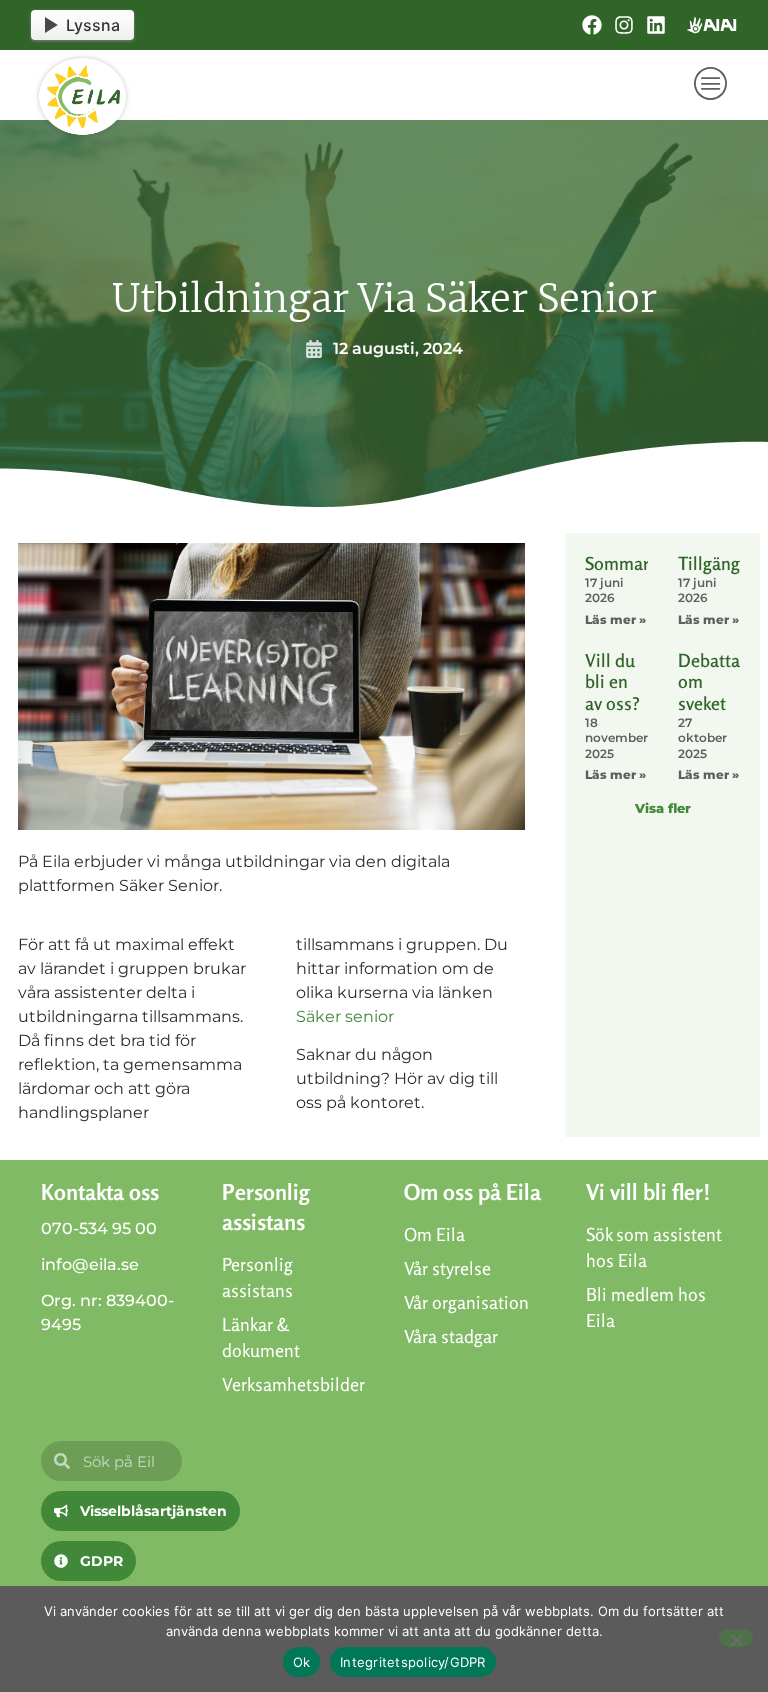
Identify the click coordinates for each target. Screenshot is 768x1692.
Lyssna (93, 25)
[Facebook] (592, 25)
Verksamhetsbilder (293, 1384)
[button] (711, 85)
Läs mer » (615, 619)
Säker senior (345, 1016)
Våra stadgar (451, 1336)
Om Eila (434, 1234)
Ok (302, 1662)
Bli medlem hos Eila (646, 1307)
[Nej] (736, 1638)
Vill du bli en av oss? (612, 681)
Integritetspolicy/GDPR (413, 1662)
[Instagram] (624, 25)
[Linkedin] (656, 25)
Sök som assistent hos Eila (654, 1247)
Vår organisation (466, 1302)
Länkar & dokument (261, 1337)
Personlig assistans (257, 1277)
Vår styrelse (447, 1268)
